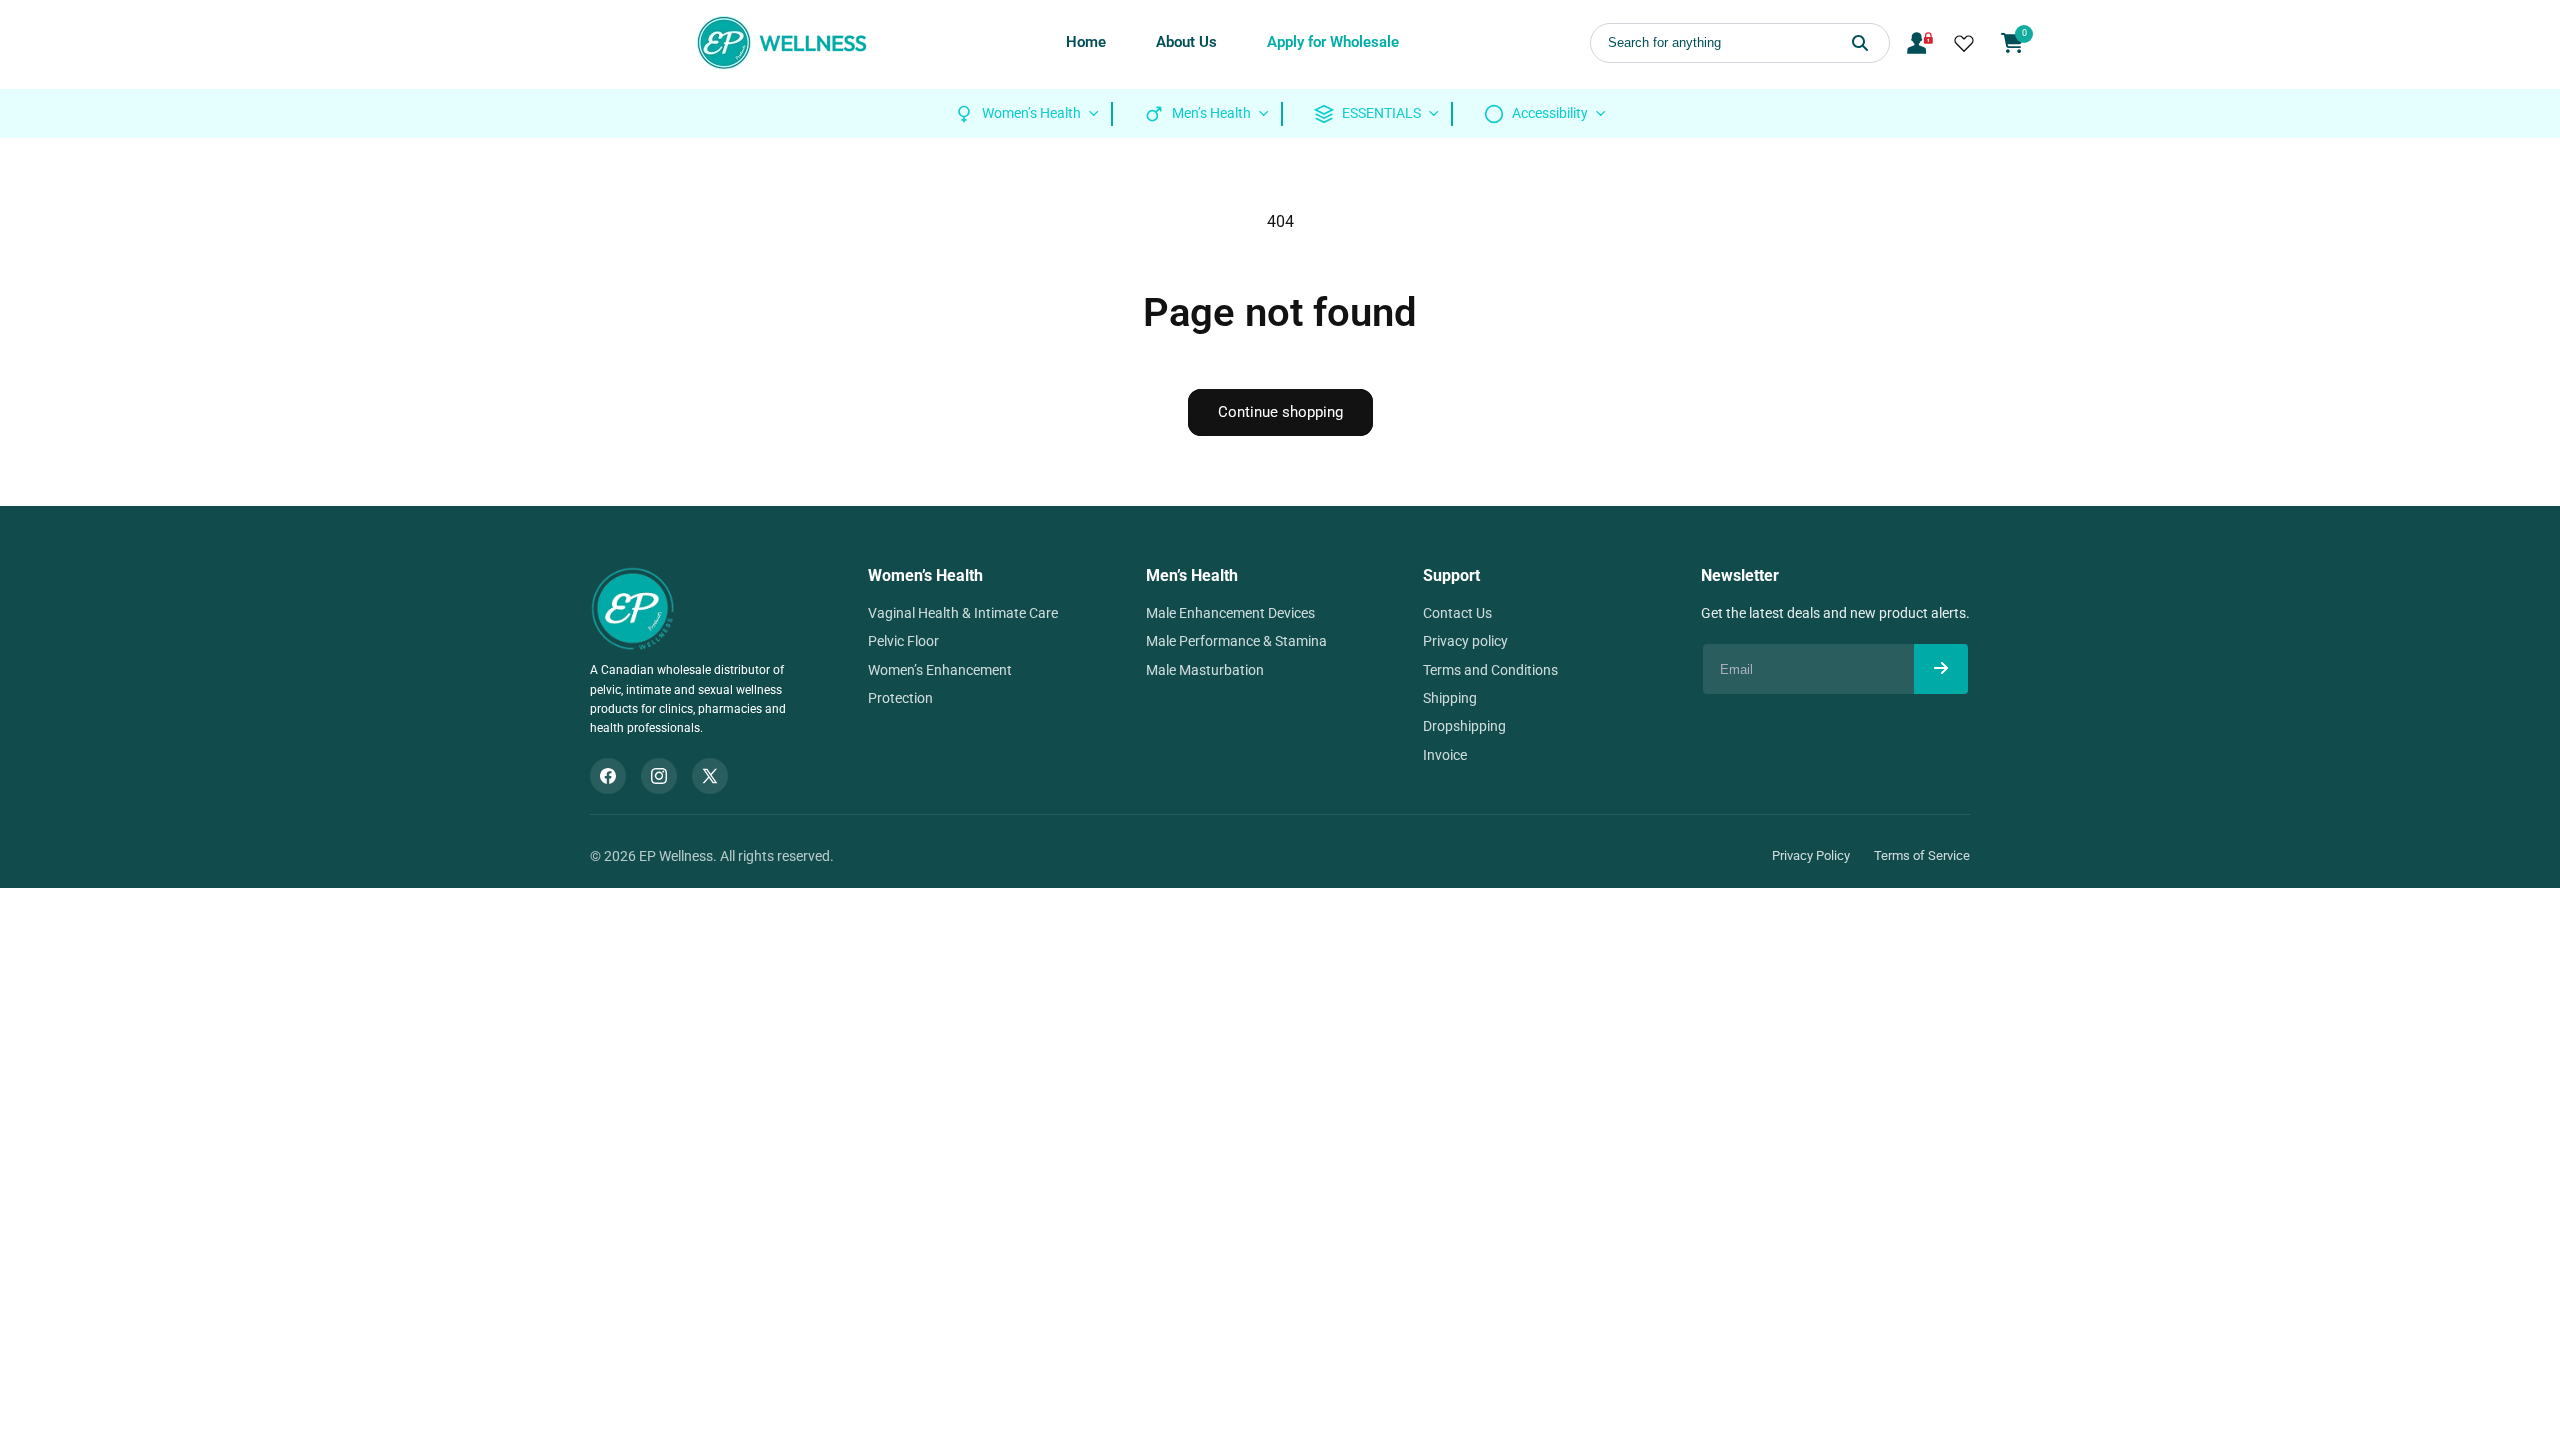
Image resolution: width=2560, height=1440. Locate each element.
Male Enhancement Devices (1230, 613)
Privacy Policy (1811, 855)
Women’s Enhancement (940, 670)
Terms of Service (1922, 855)
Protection (900, 698)
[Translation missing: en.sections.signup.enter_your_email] (1941, 669)
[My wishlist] (1964, 43)
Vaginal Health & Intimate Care (963, 613)
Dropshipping (1464, 726)
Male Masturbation (1205, 670)
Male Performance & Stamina (1236, 641)
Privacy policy (1465, 641)
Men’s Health (1192, 575)
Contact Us (1457, 613)
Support (1451, 575)
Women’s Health (925, 575)
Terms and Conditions (1490, 670)
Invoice (1445, 755)
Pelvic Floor (903, 641)
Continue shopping (1280, 412)
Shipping (1450, 698)
